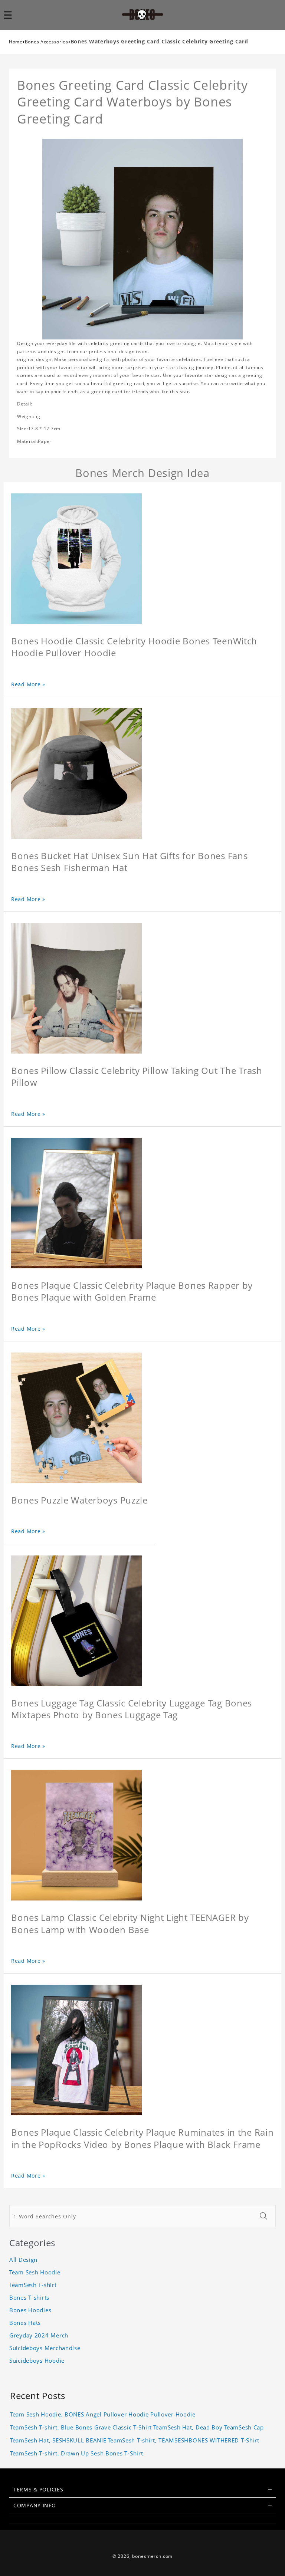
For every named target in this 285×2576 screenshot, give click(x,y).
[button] (12, 15)
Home (16, 42)
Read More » (28, 684)
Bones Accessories (47, 42)
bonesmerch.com (152, 2556)
